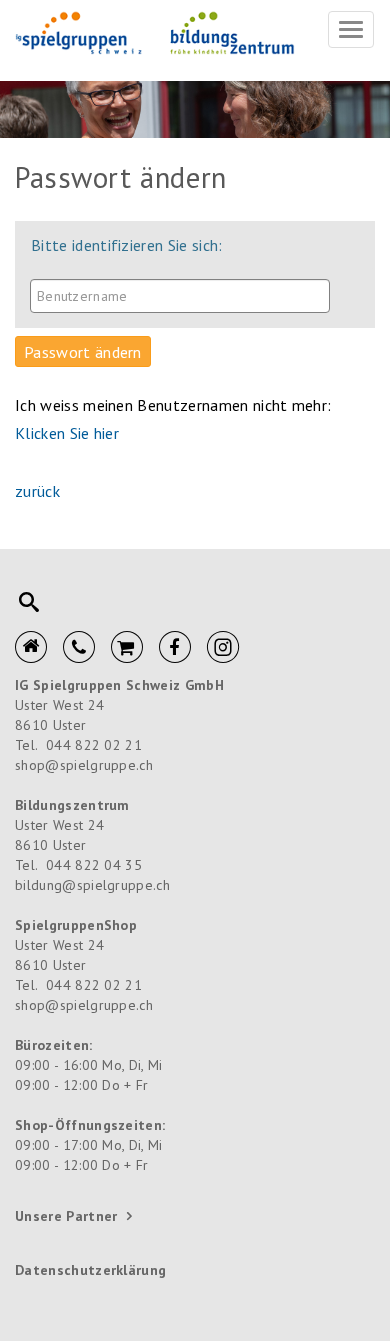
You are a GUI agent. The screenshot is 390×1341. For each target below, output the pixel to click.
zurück (37, 491)
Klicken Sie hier (67, 433)
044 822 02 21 (94, 745)
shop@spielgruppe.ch (84, 765)
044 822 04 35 (94, 865)
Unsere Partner (66, 1216)
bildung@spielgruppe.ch (92, 885)
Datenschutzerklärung (90, 1270)
